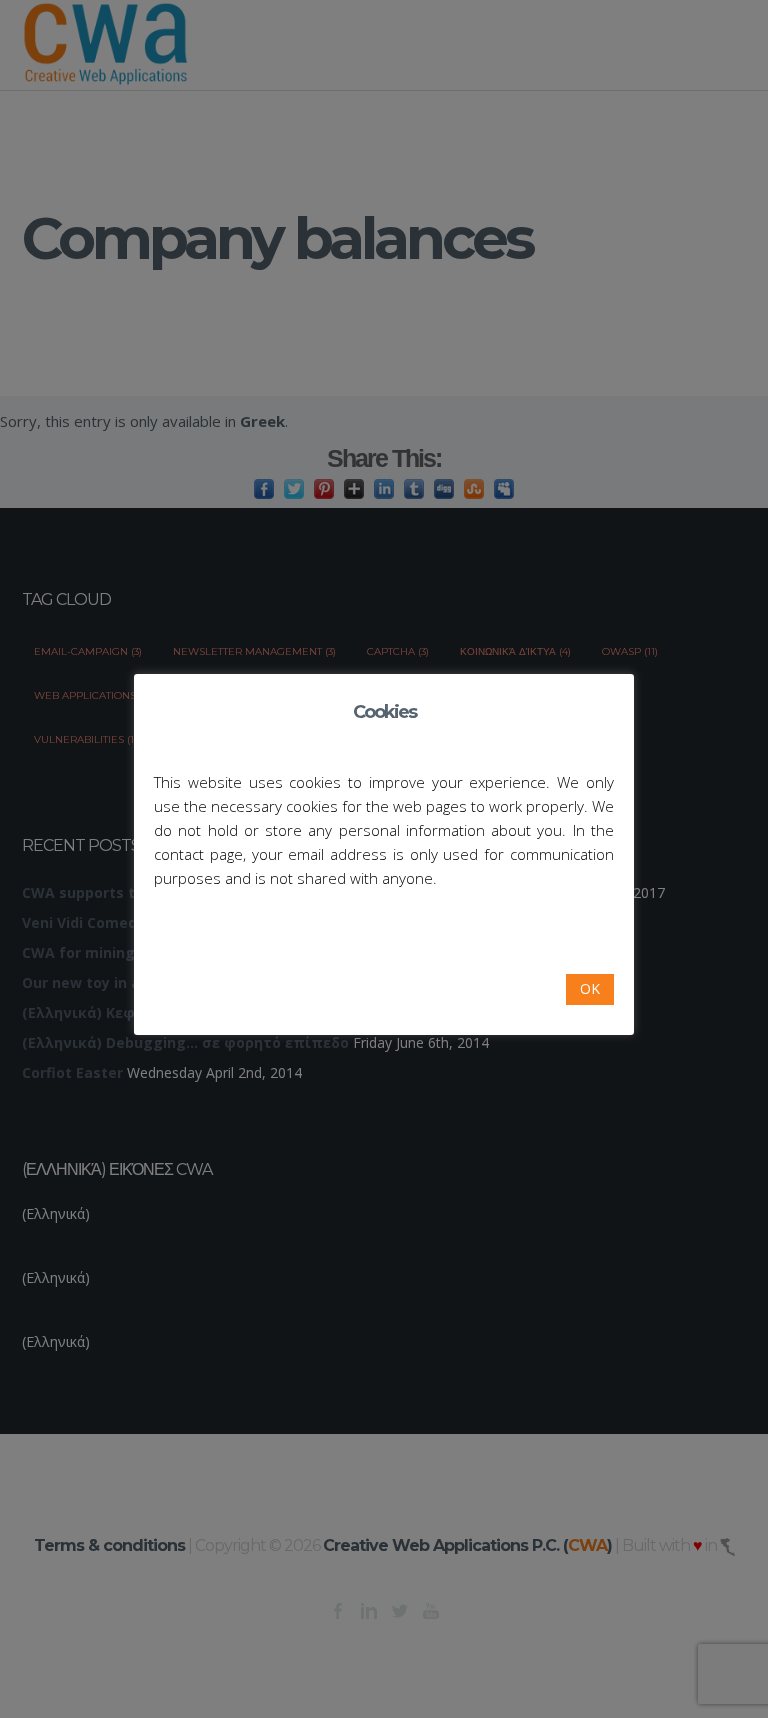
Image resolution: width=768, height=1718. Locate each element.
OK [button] (590, 988)
